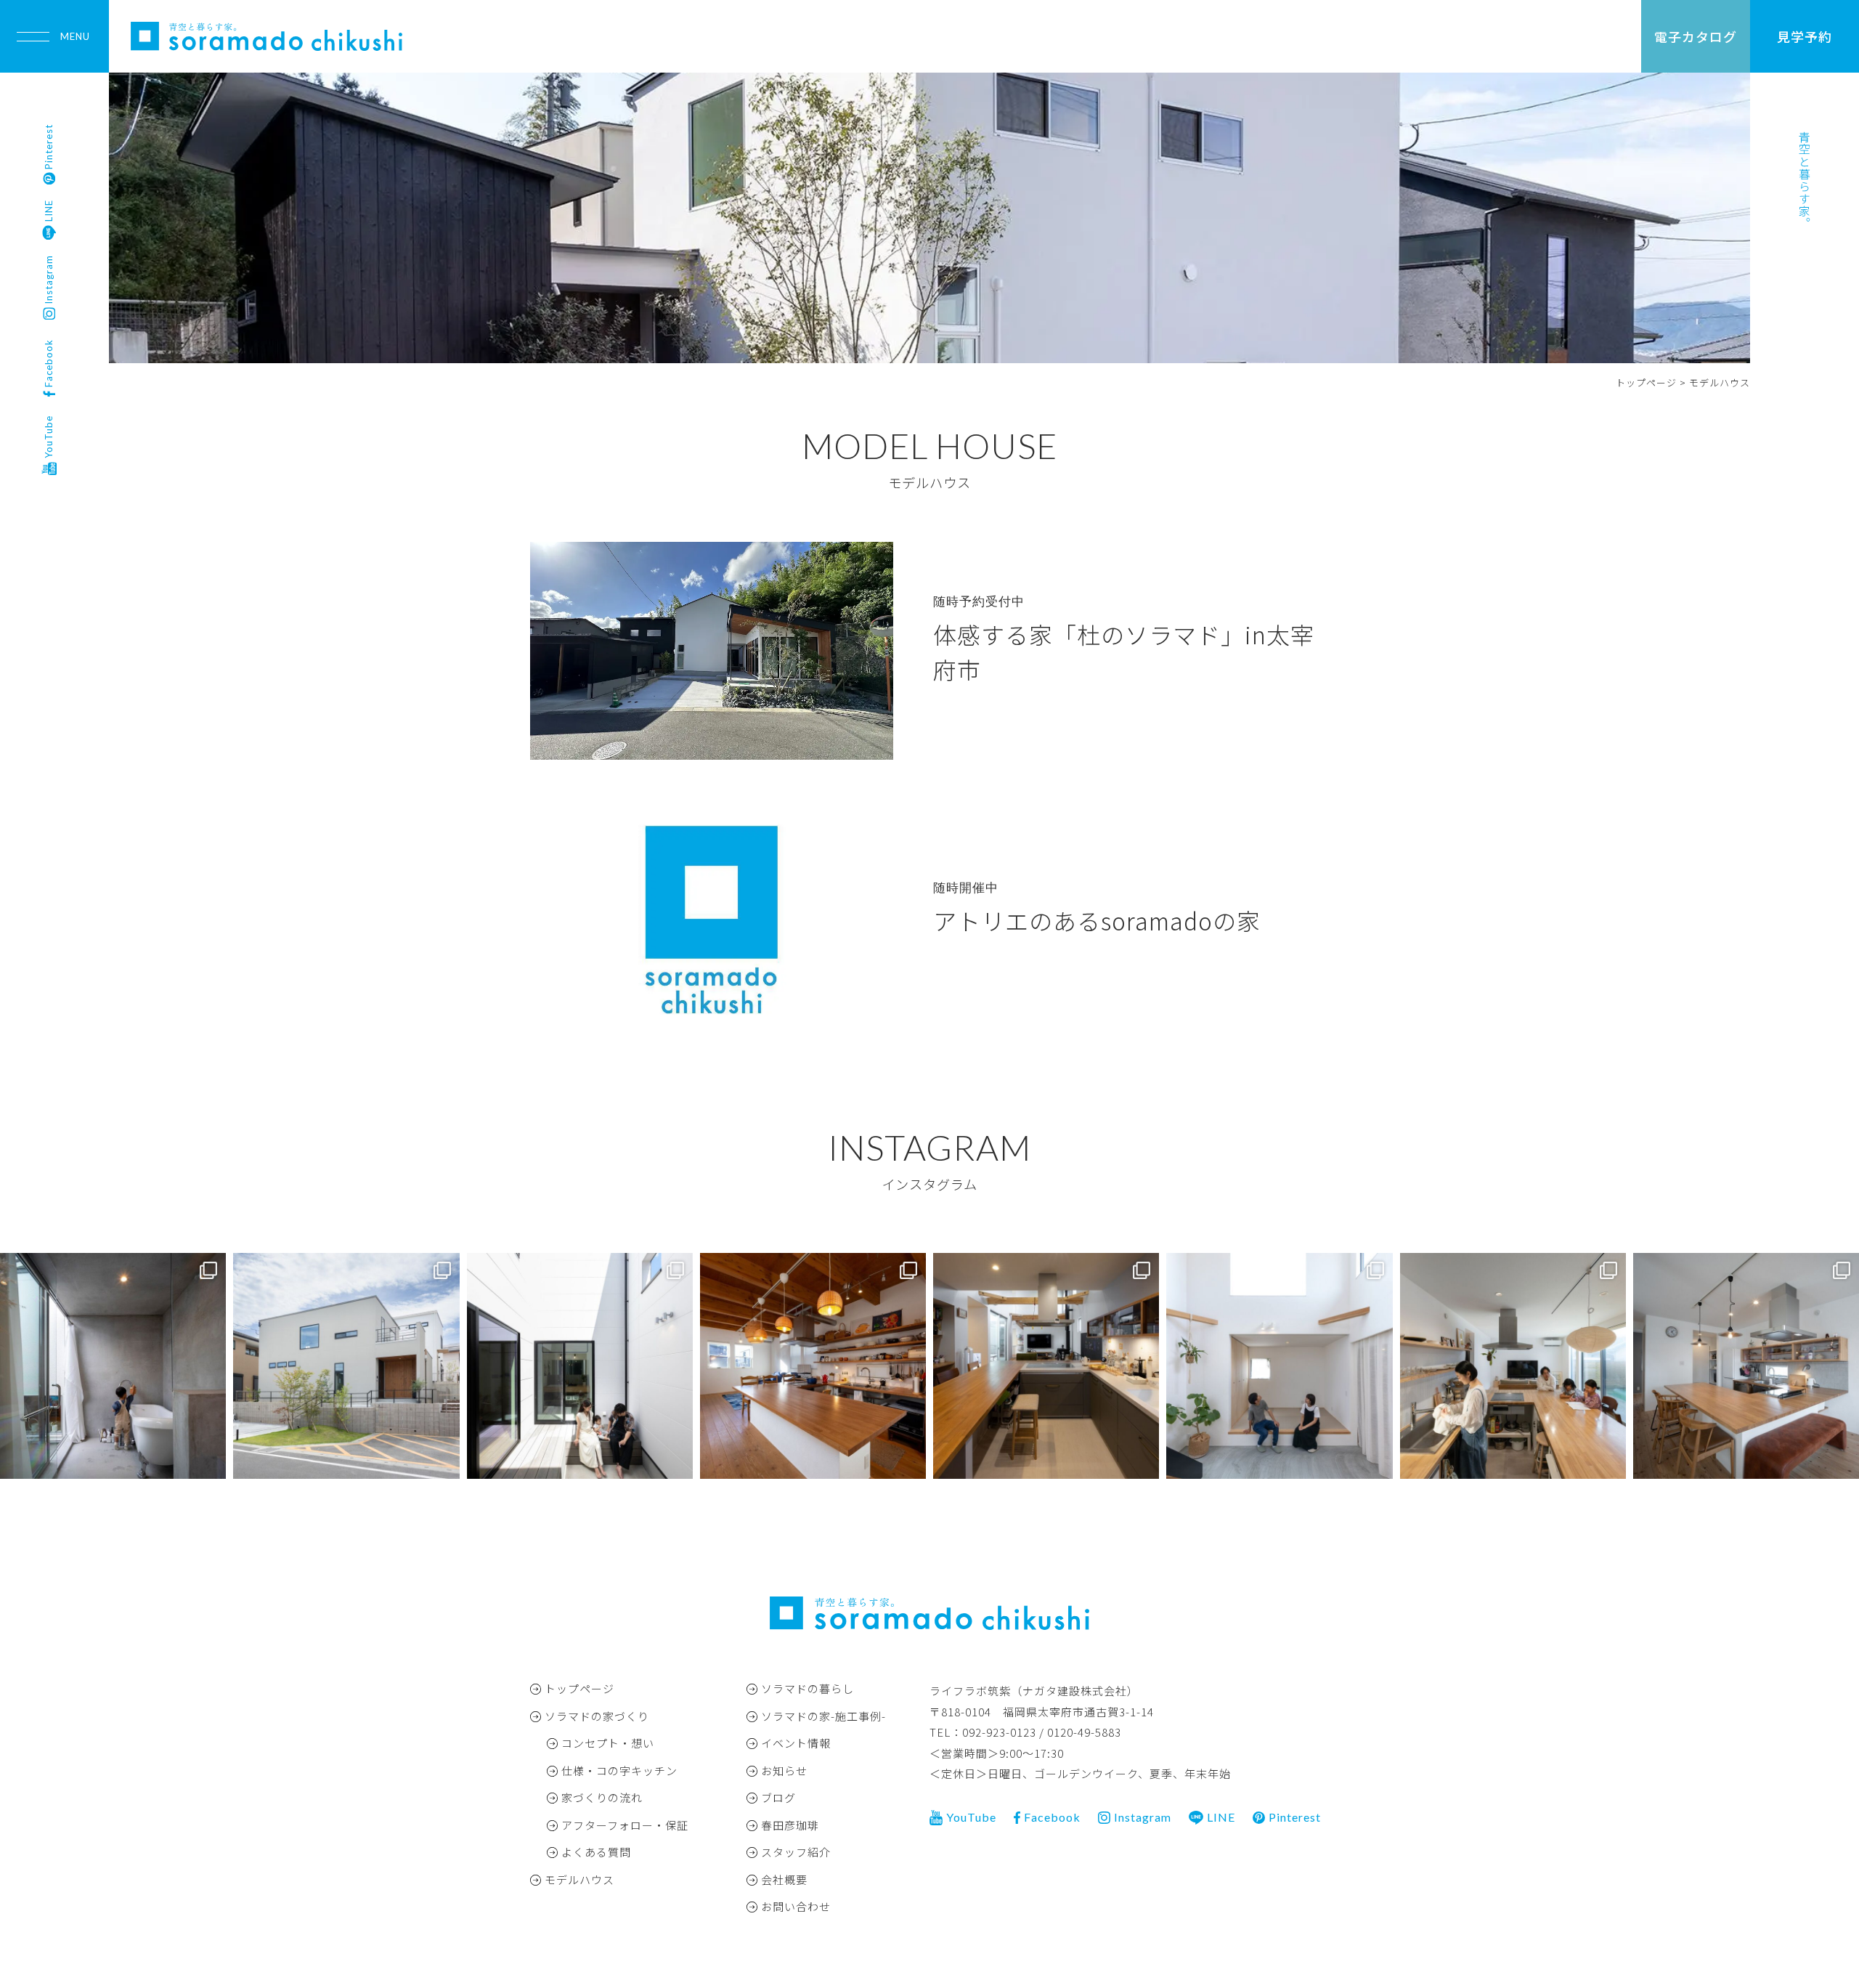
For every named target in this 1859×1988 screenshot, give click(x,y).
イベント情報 (796, 1743)
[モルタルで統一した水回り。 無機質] (113, 1366)
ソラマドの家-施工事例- (823, 1716)
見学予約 (1805, 36)
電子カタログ (1696, 36)
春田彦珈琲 (790, 1825)
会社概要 (784, 1879)
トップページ (579, 1688)
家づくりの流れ (602, 1797)
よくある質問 (596, 1852)
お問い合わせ (796, 1906)
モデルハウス (579, 1879)
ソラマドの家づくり (597, 1716)
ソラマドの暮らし (808, 1688)
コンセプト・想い (608, 1743)
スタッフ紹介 (796, 1852)
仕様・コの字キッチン (619, 1770)
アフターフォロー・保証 (625, 1825)
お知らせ (784, 1770)
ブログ (778, 1797)
